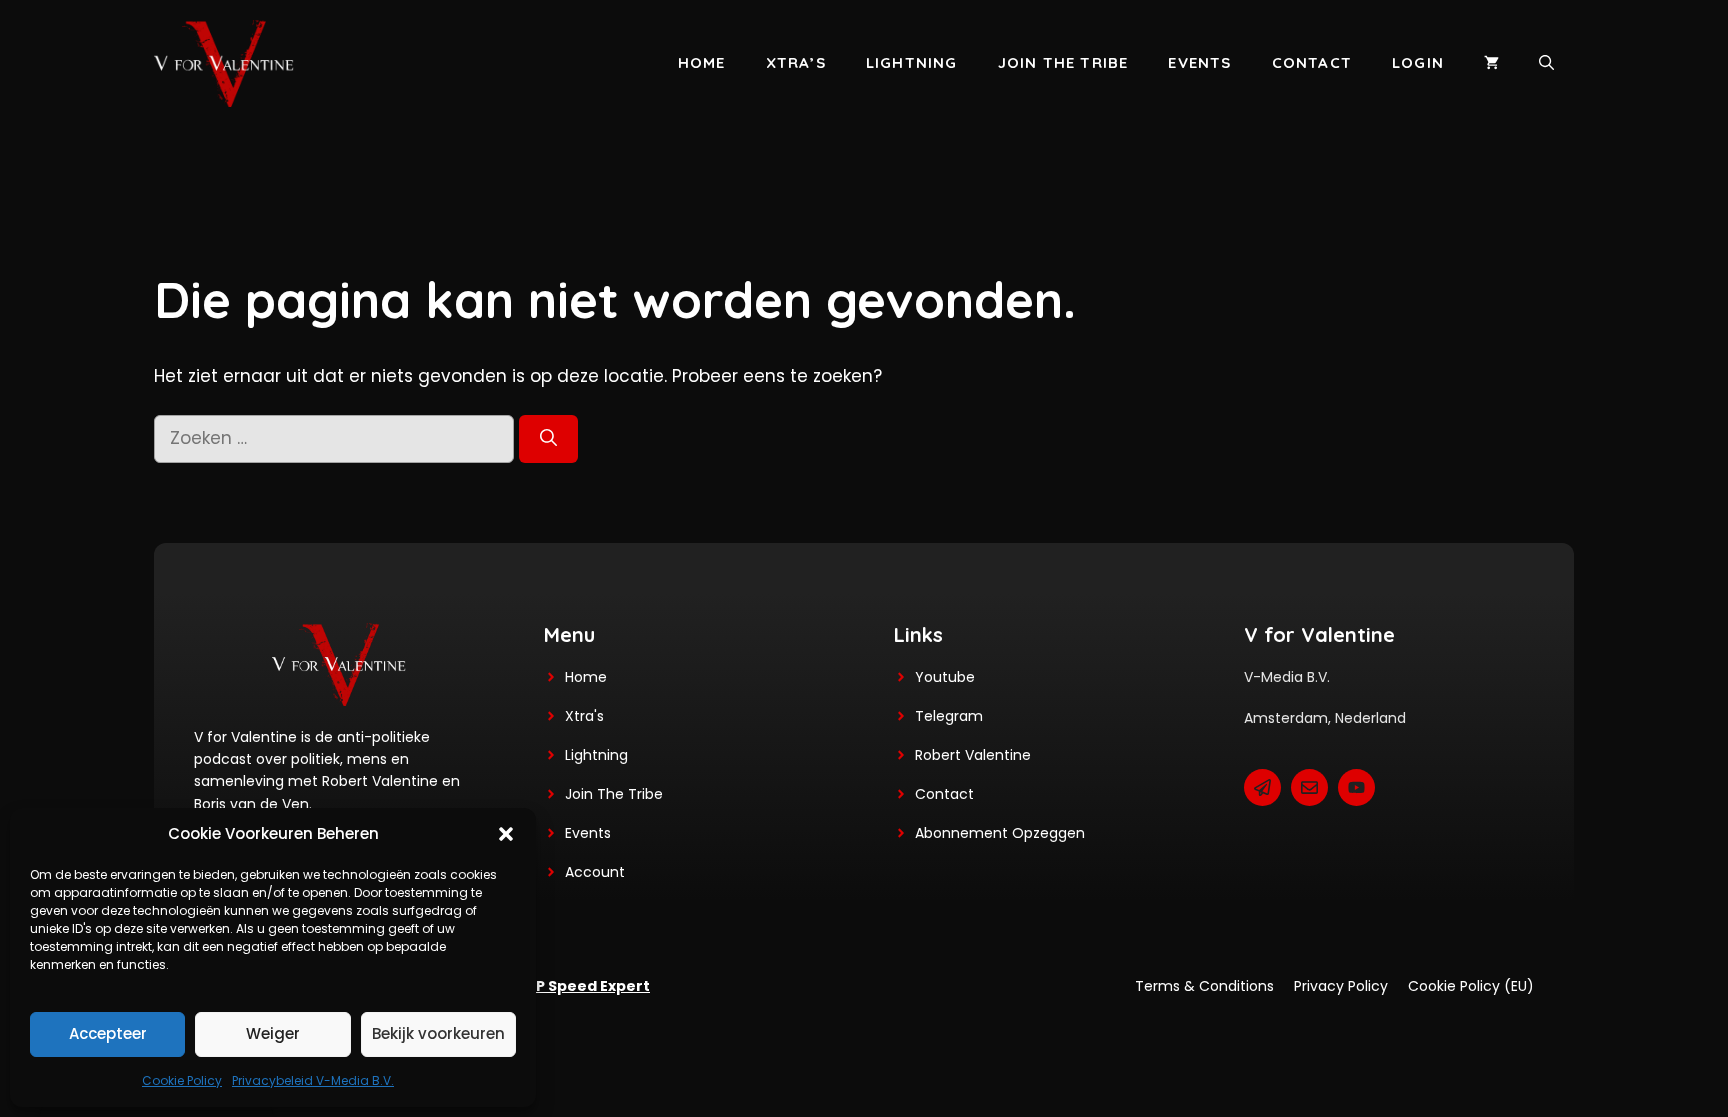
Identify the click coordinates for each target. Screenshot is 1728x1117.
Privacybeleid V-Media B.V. (313, 1080)
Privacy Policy (1341, 986)
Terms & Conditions (1204, 986)
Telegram (949, 716)
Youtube (945, 677)
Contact (1312, 62)
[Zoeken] (548, 439)
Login (1418, 62)
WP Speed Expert (585, 986)
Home (702, 62)
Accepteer (108, 1033)
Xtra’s (796, 62)
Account (595, 872)
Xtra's (584, 716)
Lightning (912, 62)
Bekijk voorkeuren (438, 1033)
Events (1199, 62)
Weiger (273, 1033)
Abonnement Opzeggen (1000, 833)
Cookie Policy (182, 1080)
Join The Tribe (614, 794)
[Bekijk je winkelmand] (1491, 63)
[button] (506, 834)
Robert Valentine (973, 755)
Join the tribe (1063, 62)
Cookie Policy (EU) (1471, 986)
